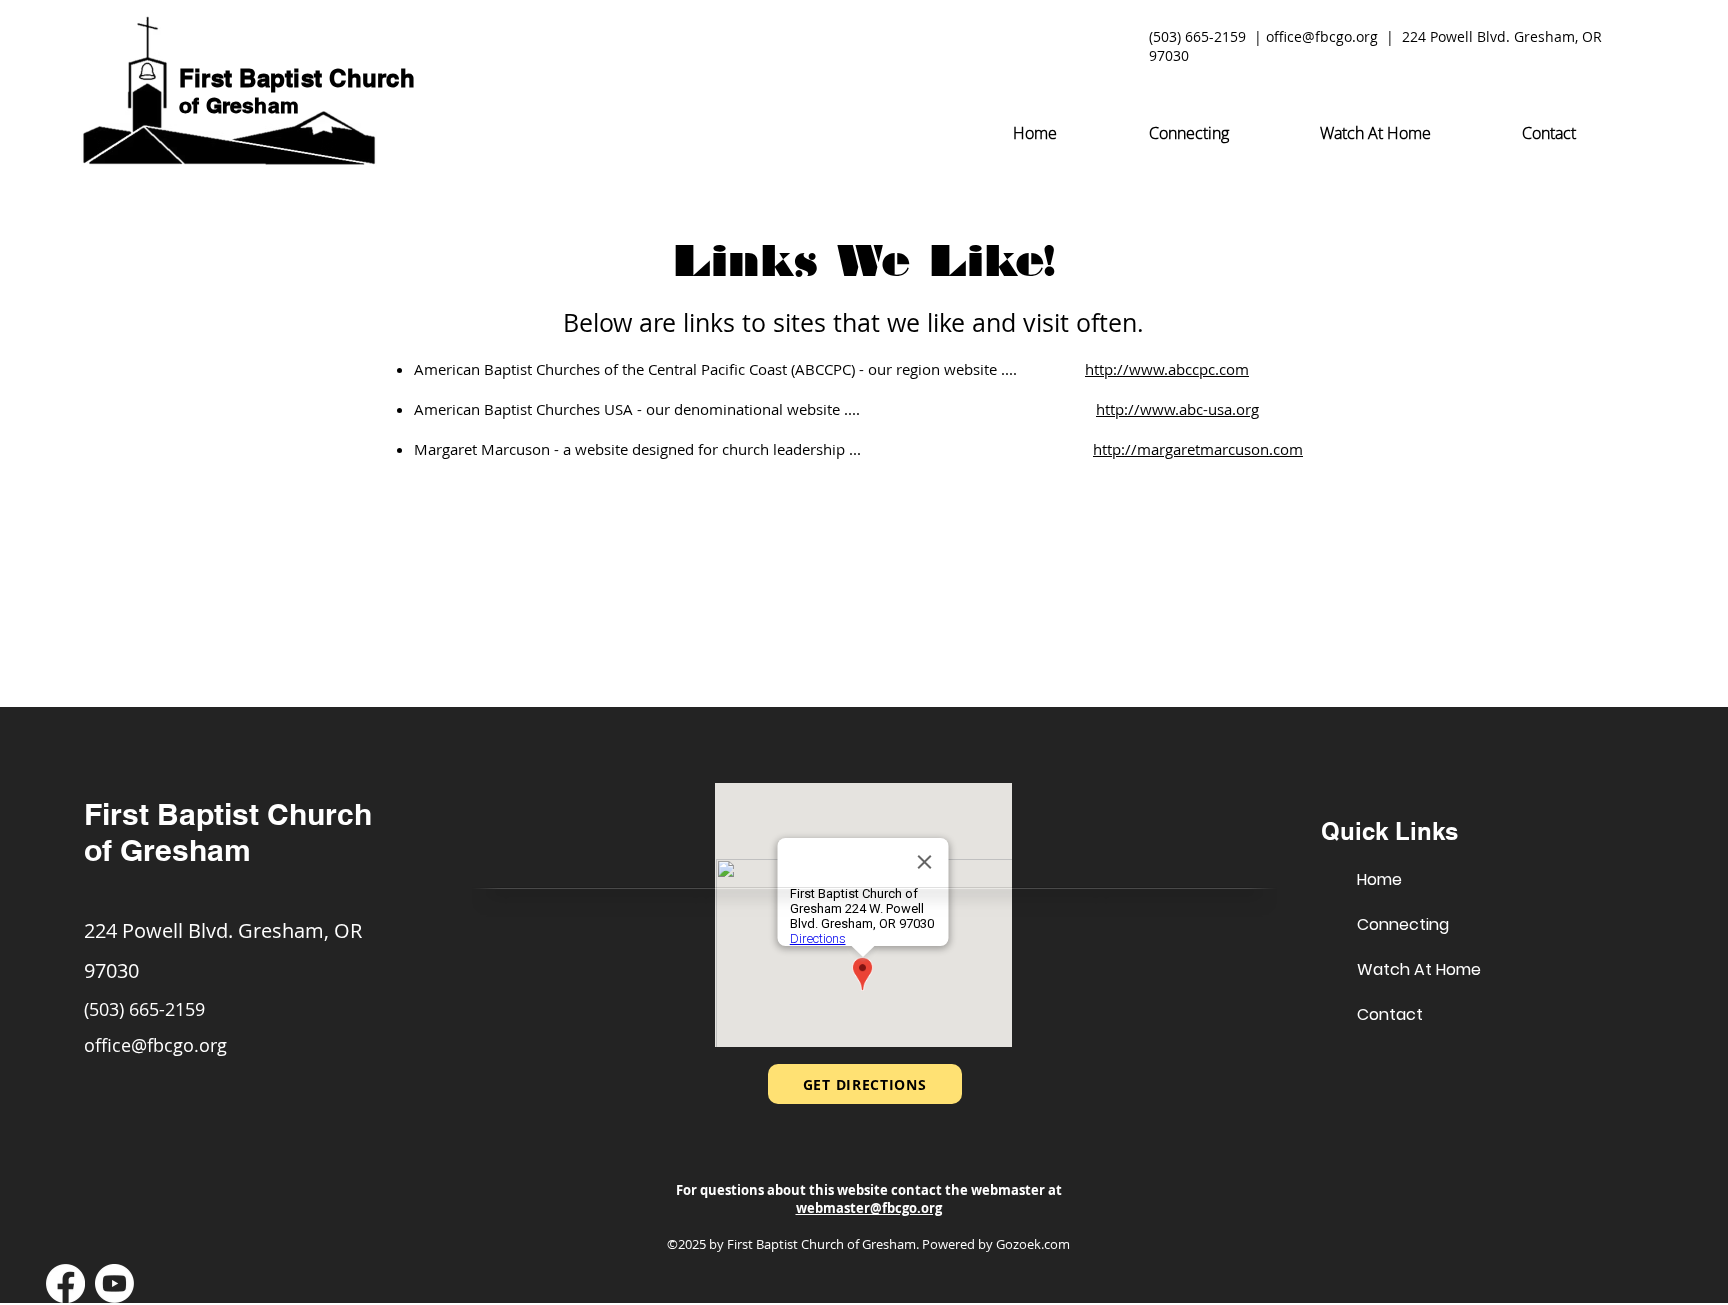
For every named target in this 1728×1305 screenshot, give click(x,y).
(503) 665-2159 (1197, 36)
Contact (1390, 1014)
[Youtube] (114, 1283)
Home (1379, 879)
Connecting (1403, 924)
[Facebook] (65, 1283)
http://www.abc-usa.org (1177, 409)
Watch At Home (1419, 969)
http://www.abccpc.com (1167, 369)
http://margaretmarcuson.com (1198, 449)
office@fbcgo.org (1322, 36)
